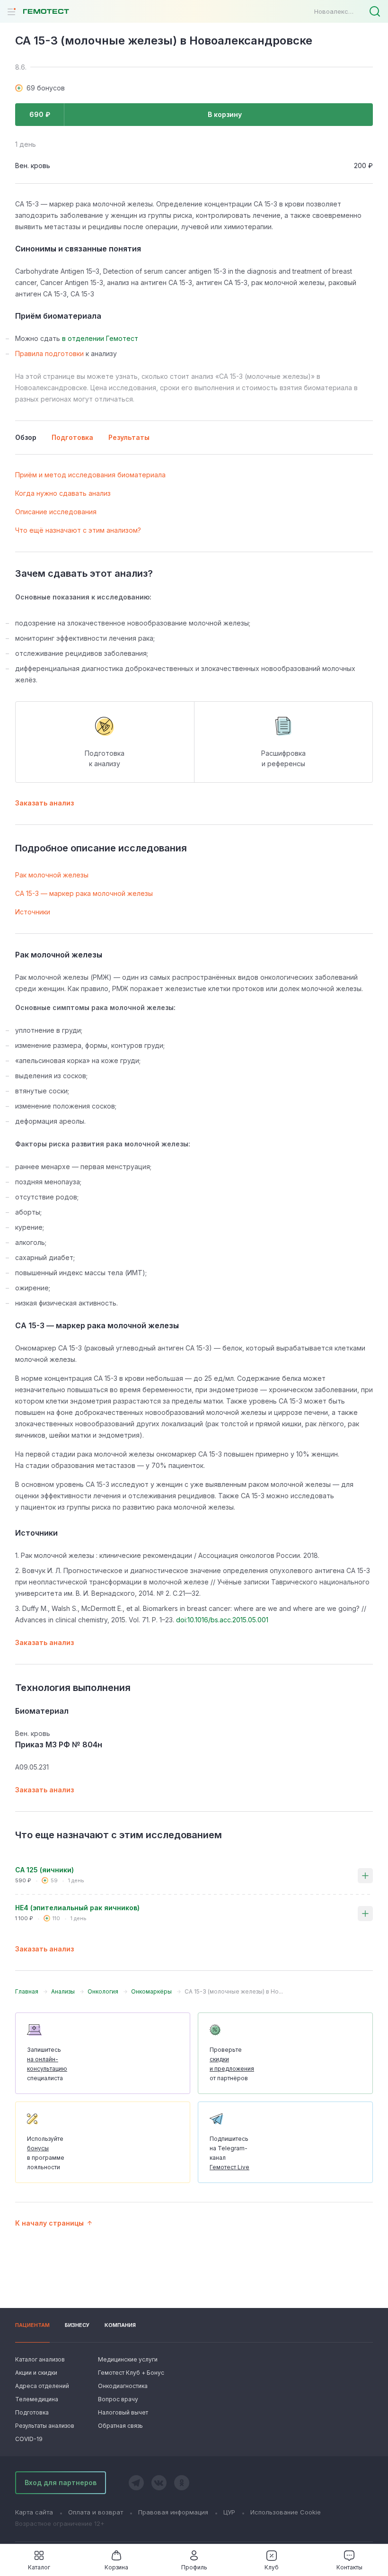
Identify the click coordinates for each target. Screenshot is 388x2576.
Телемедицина (37, 2399)
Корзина (116, 2567)
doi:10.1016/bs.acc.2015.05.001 (222, 1620)
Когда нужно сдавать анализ (63, 493)
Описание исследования (56, 512)
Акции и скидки (36, 2373)
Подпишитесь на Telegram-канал (229, 2153)
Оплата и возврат (96, 2512)
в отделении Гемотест (100, 338)
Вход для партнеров (61, 2482)
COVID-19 (29, 2439)
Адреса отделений (42, 2386)
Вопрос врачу (118, 2399)
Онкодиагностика (123, 2386)
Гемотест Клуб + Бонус (130, 2373)
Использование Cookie (286, 2512)
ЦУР (229, 2512)
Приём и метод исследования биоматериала (90, 475)
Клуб (272, 2567)
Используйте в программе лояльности (46, 2153)
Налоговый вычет (123, 2412)
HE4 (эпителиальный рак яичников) (77, 1908)
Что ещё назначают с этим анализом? (78, 530)
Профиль (194, 2567)
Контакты (349, 2567)
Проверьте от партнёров (232, 2064)
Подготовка (32, 2412)
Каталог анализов (40, 2359)
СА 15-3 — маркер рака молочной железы (84, 893)
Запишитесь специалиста (47, 2064)
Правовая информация (173, 2512)
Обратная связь (120, 2426)
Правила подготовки (49, 353)
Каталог (39, 2567)
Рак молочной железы (52, 875)
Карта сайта (34, 2512)
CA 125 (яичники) (44, 1870)
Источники (33, 912)
